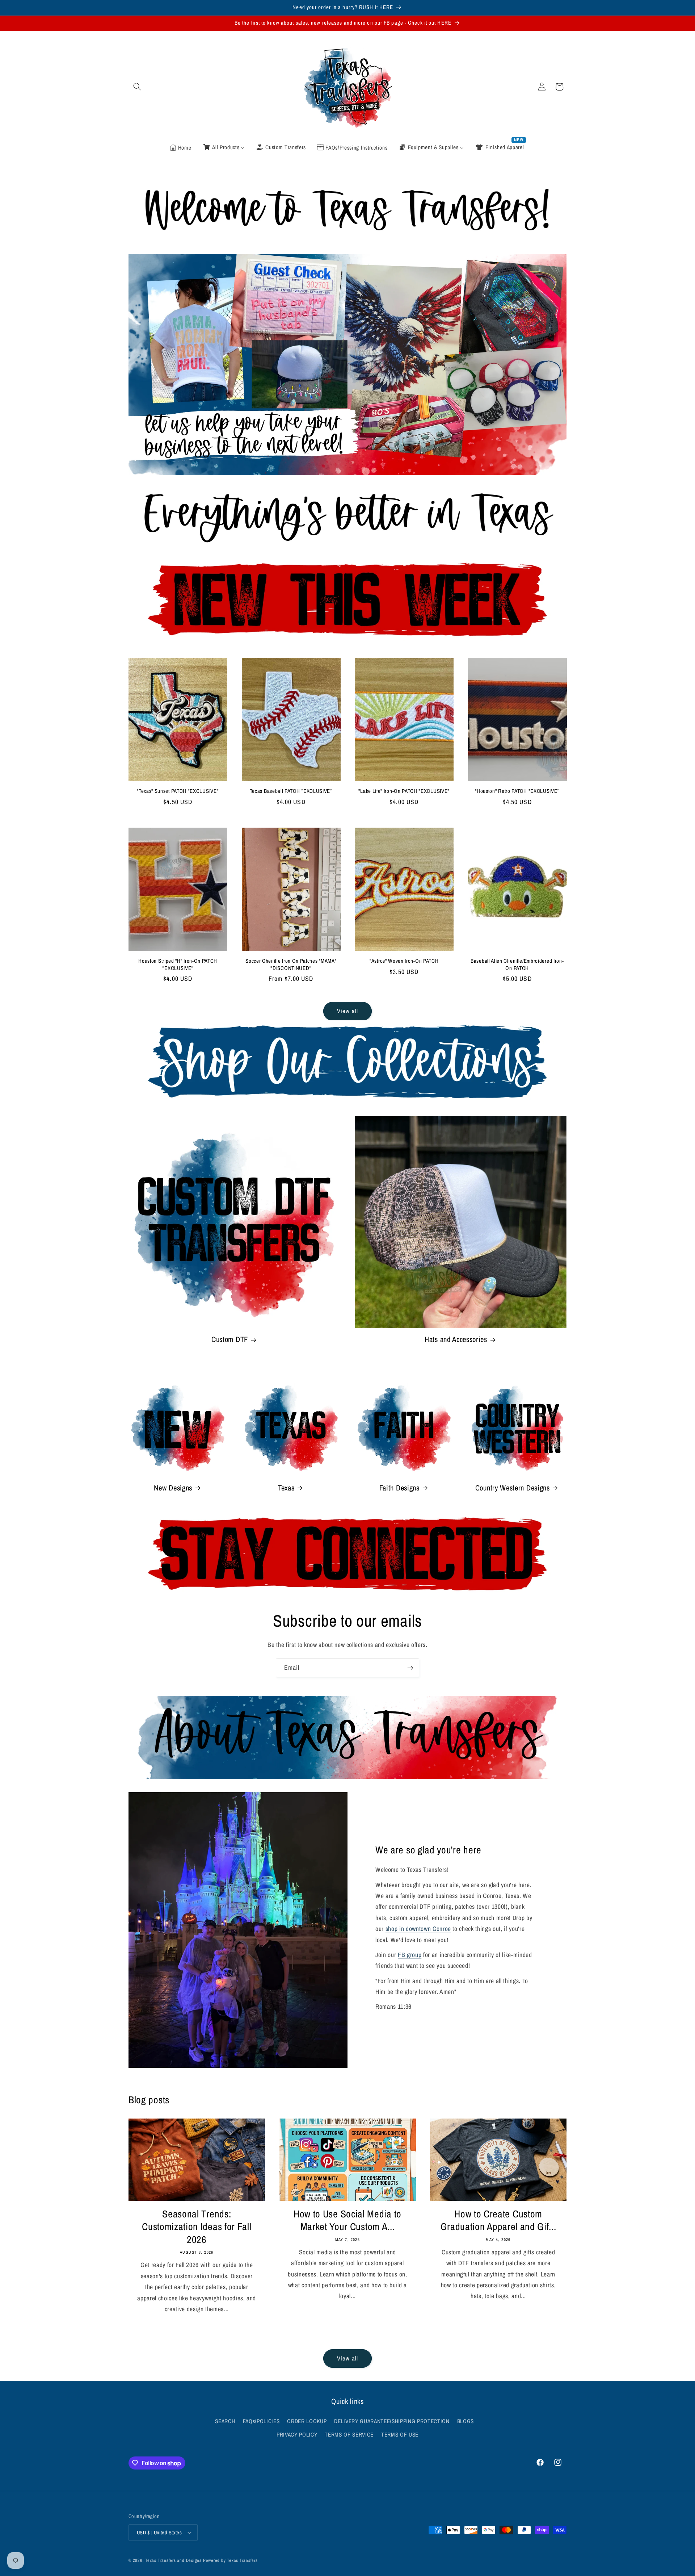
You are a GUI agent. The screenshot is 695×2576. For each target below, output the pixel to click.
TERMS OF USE (400, 2435)
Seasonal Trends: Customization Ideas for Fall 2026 (197, 2227)
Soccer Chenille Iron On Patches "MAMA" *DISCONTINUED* (291, 965)
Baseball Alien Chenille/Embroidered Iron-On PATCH (517, 965)
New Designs (173, 1488)
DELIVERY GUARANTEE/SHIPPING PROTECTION (392, 2421)
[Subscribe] (410, 1668)
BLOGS (466, 2421)
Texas (286, 1488)
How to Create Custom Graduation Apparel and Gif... (498, 2220)
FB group (410, 1955)
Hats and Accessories (456, 1340)
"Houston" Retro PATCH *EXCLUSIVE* (517, 791)
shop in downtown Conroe (418, 1929)
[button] (137, 87)
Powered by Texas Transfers (230, 2560)
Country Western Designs (513, 1488)
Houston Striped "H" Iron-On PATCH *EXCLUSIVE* (178, 965)
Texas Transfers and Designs (173, 2560)
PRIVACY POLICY (297, 2435)
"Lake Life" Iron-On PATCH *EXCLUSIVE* (404, 791)
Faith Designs (399, 1488)
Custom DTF (230, 1340)
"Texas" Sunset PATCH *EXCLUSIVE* (178, 791)
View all (347, 1011)
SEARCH (225, 2421)
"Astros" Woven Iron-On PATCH (404, 961)
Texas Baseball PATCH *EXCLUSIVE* (291, 791)
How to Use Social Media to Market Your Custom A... (347, 2220)
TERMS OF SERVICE (349, 2435)
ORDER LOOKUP (307, 2421)
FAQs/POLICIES (261, 2421)
